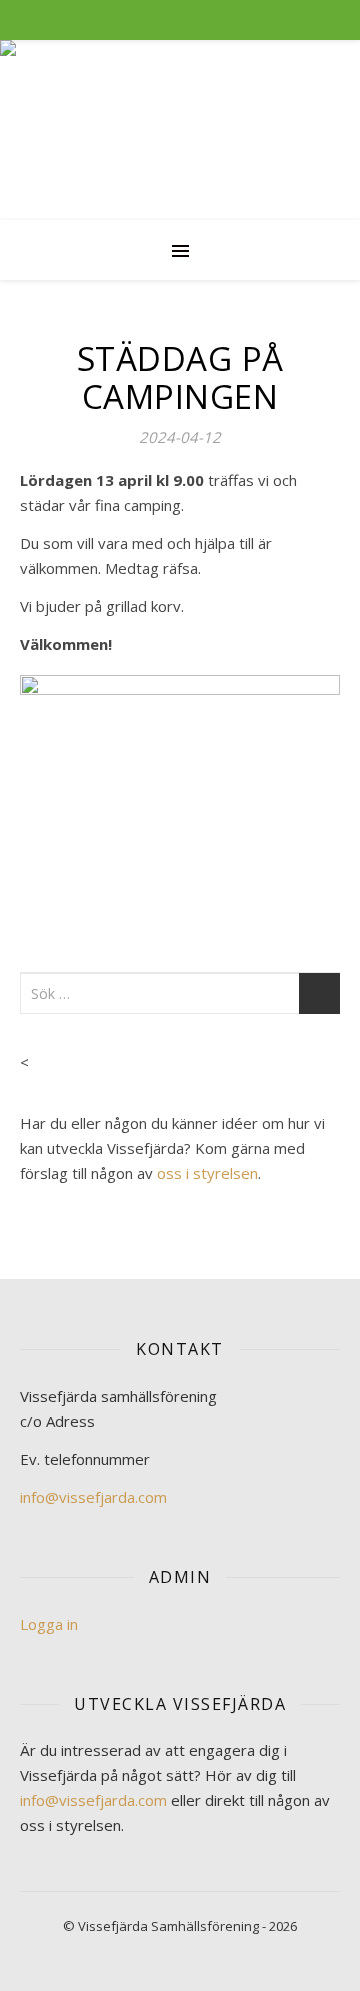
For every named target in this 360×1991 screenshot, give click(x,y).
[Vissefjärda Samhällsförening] (180, 130)
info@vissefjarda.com (93, 1497)
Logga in (49, 1624)
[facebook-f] (167, 20)
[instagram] (194, 20)
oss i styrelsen (207, 1173)
